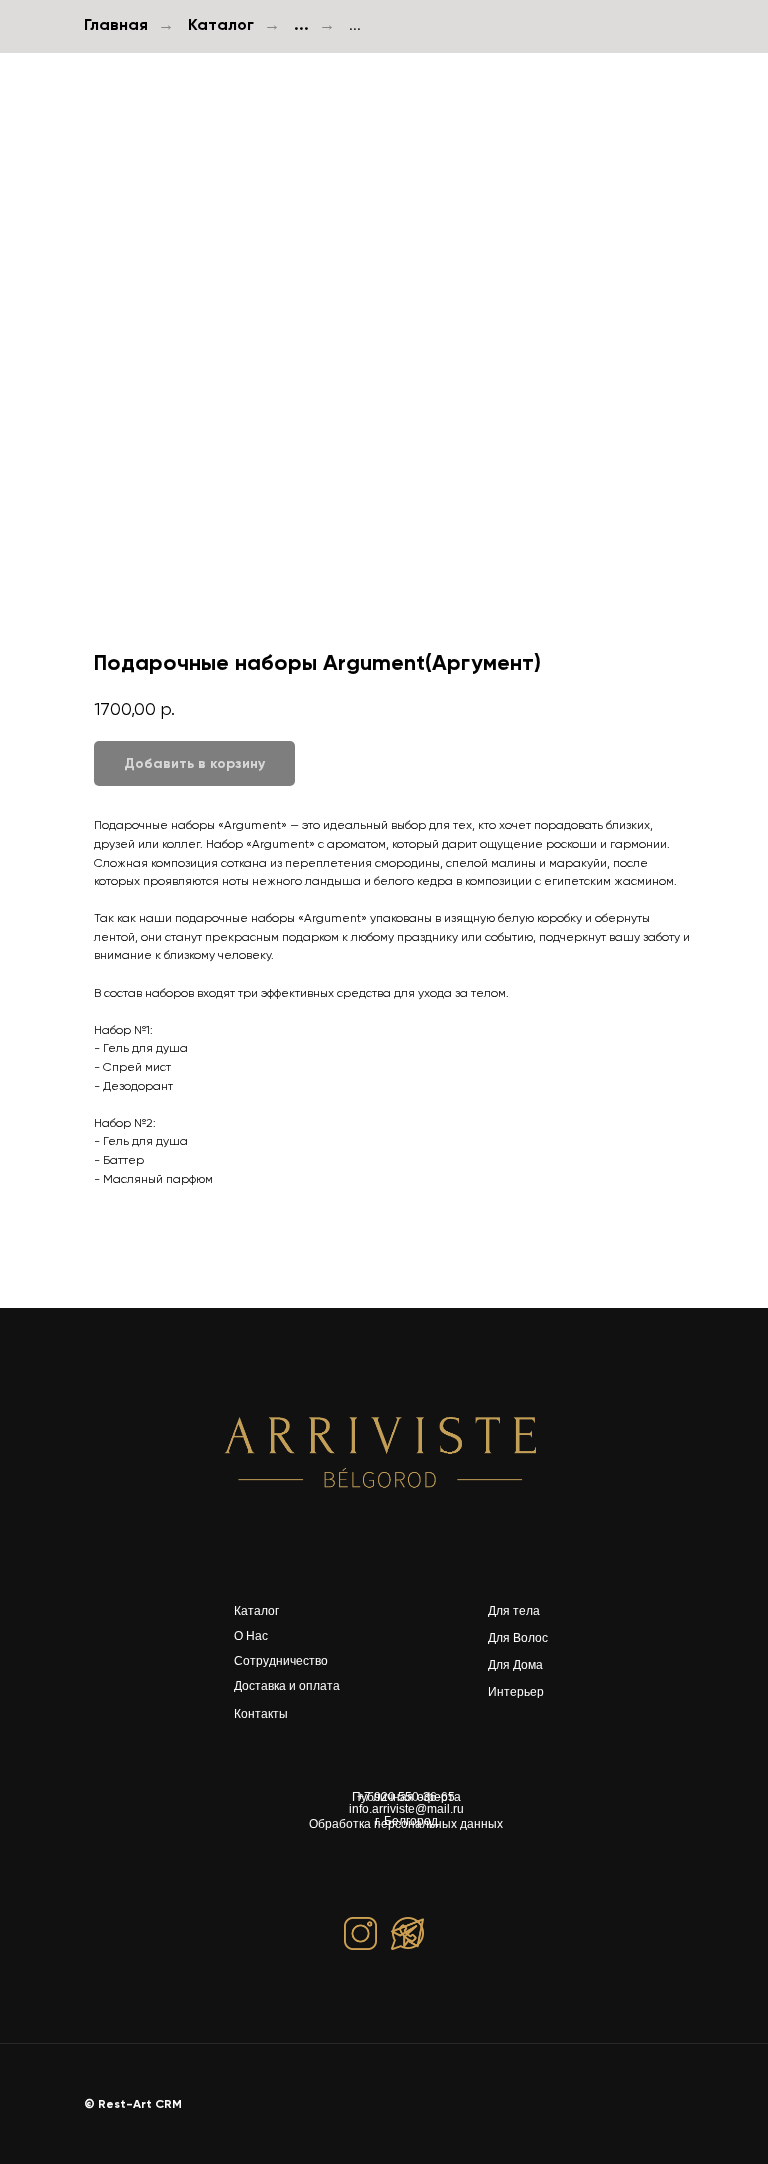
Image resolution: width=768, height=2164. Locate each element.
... (301, 24)
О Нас (251, 1636)
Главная (116, 24)
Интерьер (516, 1692)
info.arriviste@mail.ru (406, 1809)
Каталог (221, 24)
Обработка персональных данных (406, 1824)
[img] (384, 1451)
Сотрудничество (281, 1661)
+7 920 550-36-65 (406, 1797)
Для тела (514, 1611)
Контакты (261, 1714)
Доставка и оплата (287, 1686)
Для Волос (518, 1638)
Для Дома (515, 1665)
